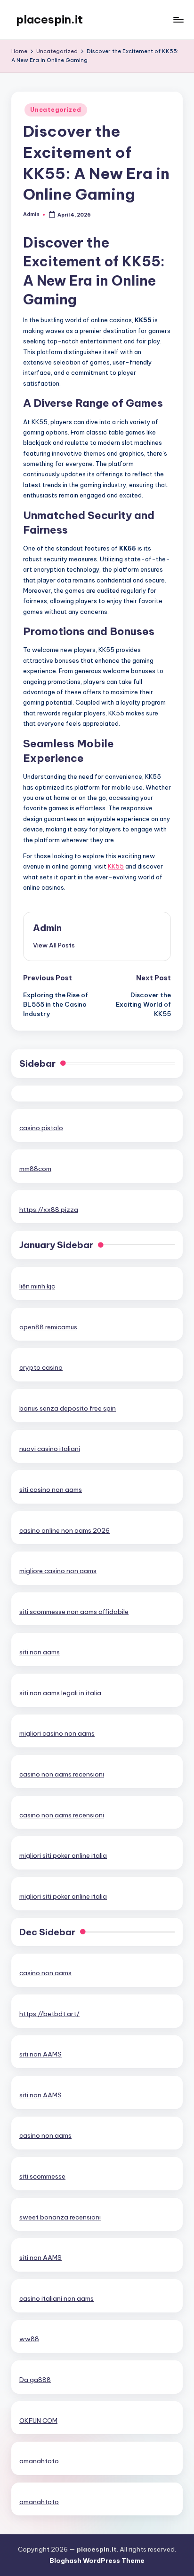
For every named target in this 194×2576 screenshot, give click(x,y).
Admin (47, 928)
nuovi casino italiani (50, 1449)
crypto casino (41, 1367)
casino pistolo (41, 1128)
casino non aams (45, 1973)
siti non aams (40, 1652)
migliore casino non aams (58, 1571)
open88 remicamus (48, 1327)
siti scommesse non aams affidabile (74, 1612)
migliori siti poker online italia (63, 1855)
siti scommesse (42, 2176)
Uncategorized (56, 110)
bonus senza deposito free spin (68, 1408)
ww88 (29, 2339)
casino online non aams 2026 (65, 1530)
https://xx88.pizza (49, 1210)
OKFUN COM (38, 2421)
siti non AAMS (40, 2054)
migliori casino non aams (57, 1733)
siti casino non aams (51, 1490)
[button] (54, 945)
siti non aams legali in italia (60, 1693)
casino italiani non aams (57, 2298)
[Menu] (178, 19)
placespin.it (49, 19)
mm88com (35, 1169)
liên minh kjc (37, 1286)
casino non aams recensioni (62, 1774)
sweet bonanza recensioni (60, 2217)
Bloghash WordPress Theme (97, 2560)
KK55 (116, 866)
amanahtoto (39, 2461)
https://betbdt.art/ (49, 2014)
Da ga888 (35, 2380)
